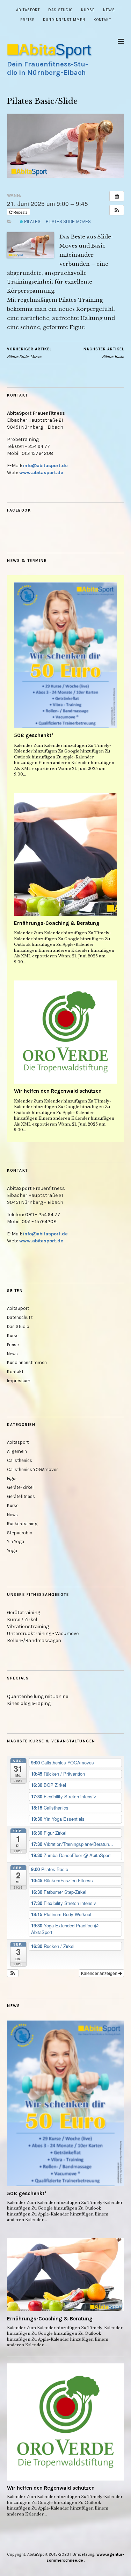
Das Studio (60, 10)
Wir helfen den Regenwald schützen (58, 1091)
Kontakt (102, 20)
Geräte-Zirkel (20, 1487)
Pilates (32, 221)
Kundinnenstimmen (64, 20)
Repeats (20, 212)
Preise (27, 20)
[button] (117, 210)
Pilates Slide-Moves (68, 221)
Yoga (12, 1551)
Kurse (88, 10)
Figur (12, 1479)
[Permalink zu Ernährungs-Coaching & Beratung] (65, 854)
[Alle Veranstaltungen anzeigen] (117, 196)
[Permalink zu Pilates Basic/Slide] (65, 176)
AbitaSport (28, 10)
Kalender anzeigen (100, 1973)
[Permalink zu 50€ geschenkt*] (65, 655)
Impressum (19, 1381)
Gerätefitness (21, 1496)
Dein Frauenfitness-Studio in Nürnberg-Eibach (48, 68)
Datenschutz (20, 1317)
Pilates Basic (104, 353)
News (109, 10)
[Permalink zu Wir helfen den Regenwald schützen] (65, 1032)
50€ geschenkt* (34, 735)
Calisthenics (20, 1460)
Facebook (19, 510)
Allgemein (17, 1451)
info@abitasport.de (45, 466)
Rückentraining (22, 1524)
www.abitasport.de (41, 473)
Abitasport (18, 1442)
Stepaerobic (20, 1533)
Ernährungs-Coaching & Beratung (57, 923)
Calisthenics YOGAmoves (33, 1469)
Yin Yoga (16, 1542)
